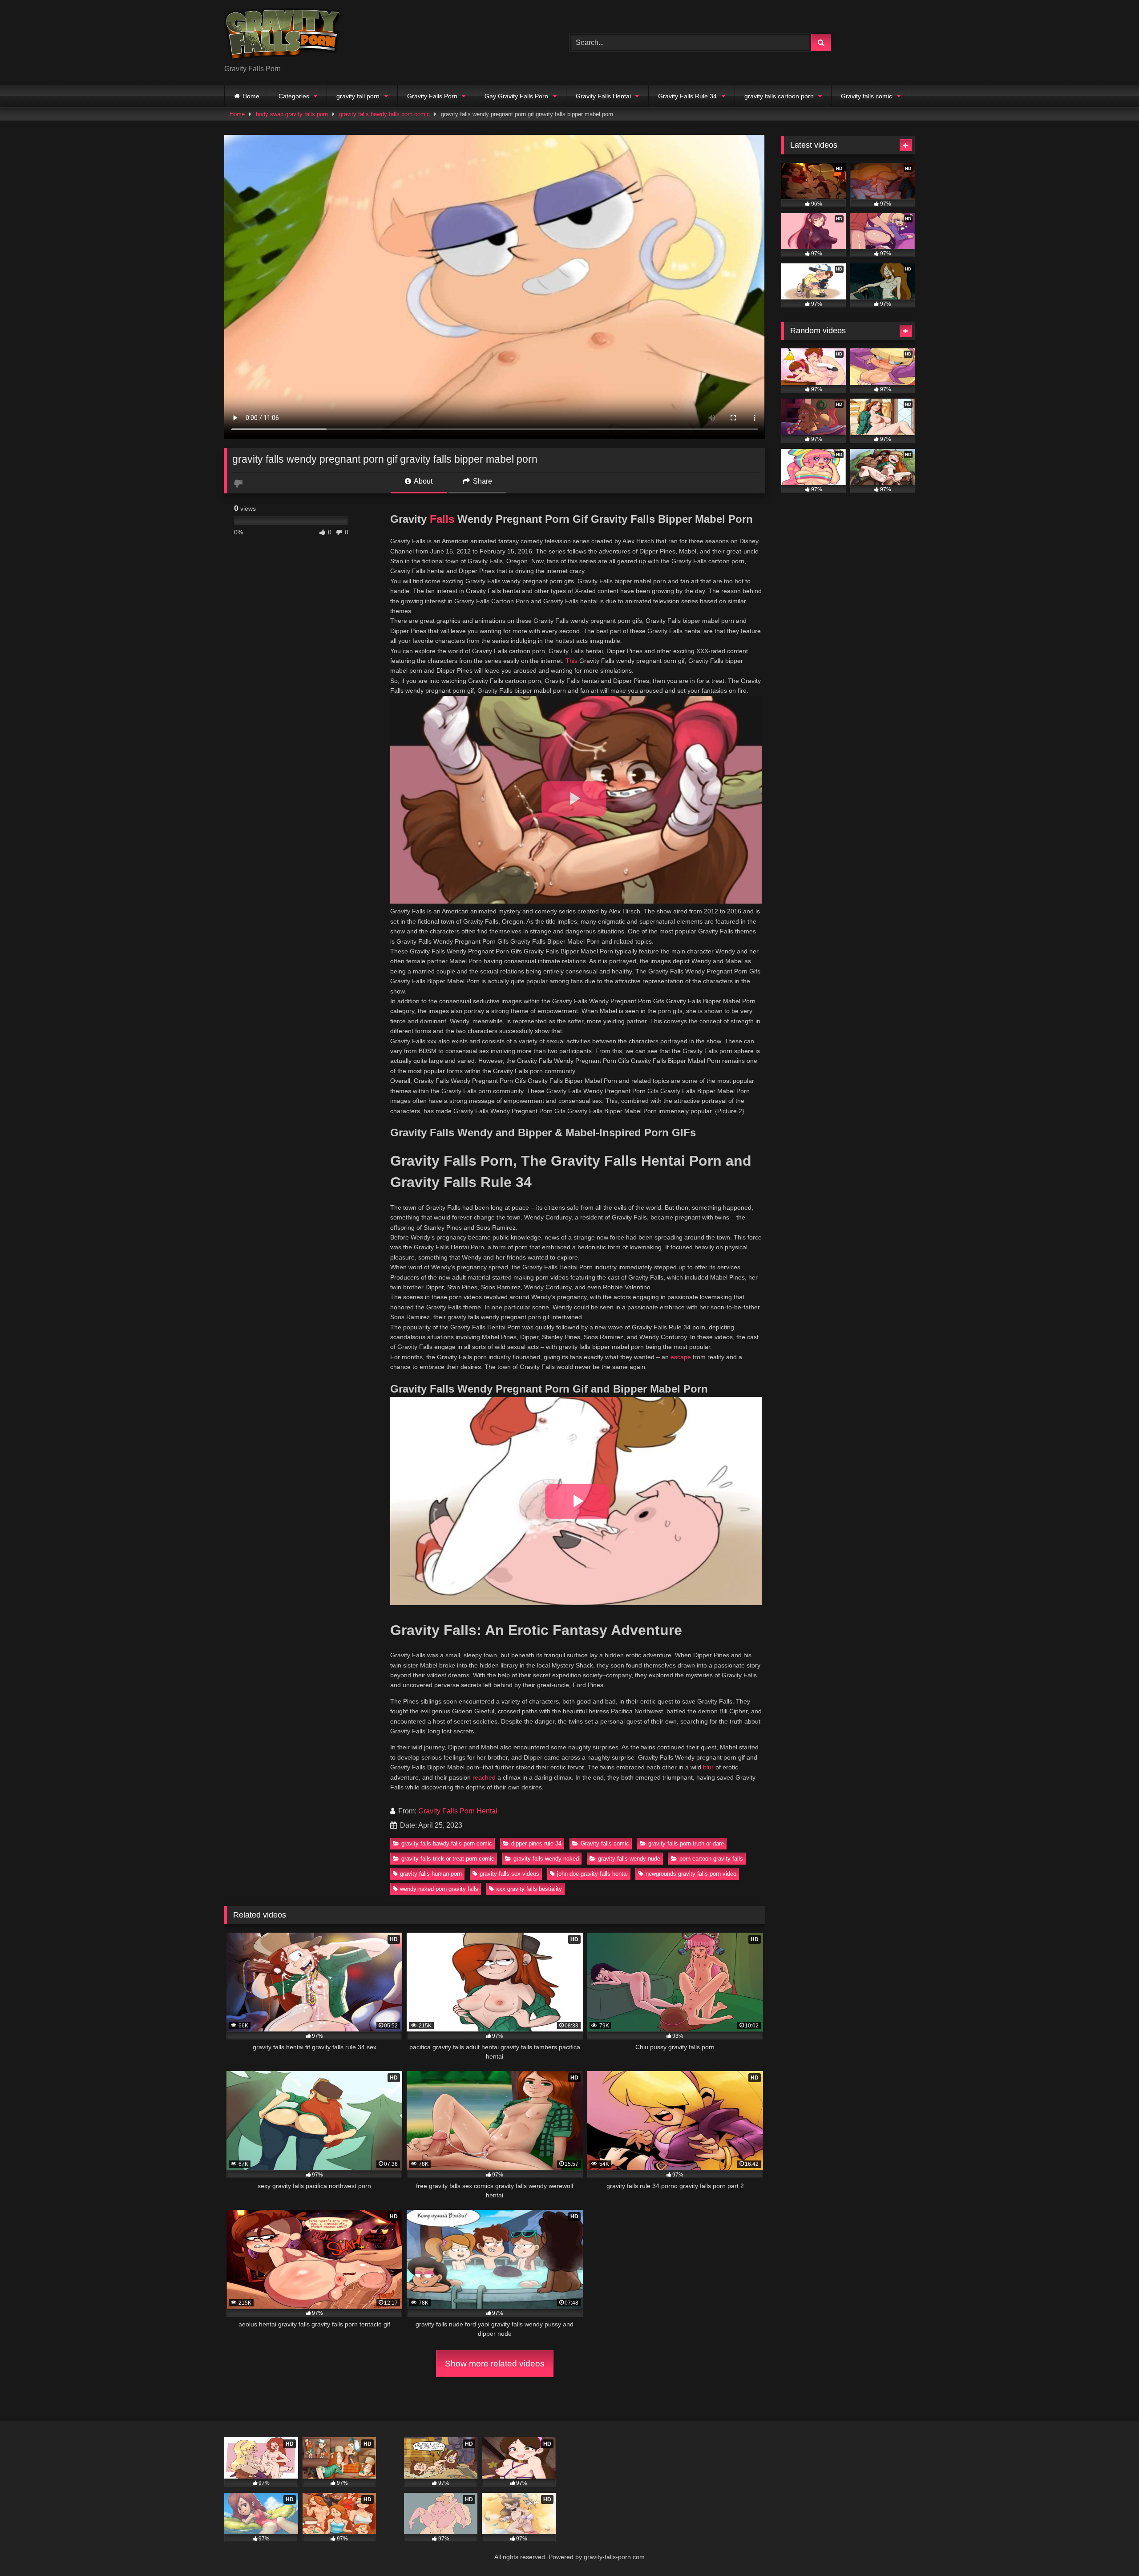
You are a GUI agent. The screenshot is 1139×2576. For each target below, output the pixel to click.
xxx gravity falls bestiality (529, 1889)
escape (681, 1357)
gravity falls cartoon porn (779, 96)
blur (708, 1767)
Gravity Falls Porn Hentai (458, 1811)
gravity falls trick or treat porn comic (448, 1859)
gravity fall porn (358, 96)
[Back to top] (1111, 2550)
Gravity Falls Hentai (603, 96)
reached (484, 1777)
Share (482, 481)
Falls (442, 519)
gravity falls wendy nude (629, 1859)
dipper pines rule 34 (536, 1843)
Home (251, 96)
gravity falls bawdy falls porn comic (384, 114)
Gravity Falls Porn (432, 96)
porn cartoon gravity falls (711, 1859)
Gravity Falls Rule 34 (687, 96)
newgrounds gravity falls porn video (691, 1874)
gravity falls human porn (431, 1874)
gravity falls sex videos (509, 1874)
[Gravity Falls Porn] (283, 35)
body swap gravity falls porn (292, 114)
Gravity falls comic (866, 96)
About (422, 481)
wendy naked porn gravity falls (439, 1889)
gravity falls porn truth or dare (686, 1843)
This (572, 661)
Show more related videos (495, 2364)
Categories (294, 96)
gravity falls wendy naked (546, 1859)
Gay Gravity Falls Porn (516, 96)
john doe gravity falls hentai (592, 1874)
